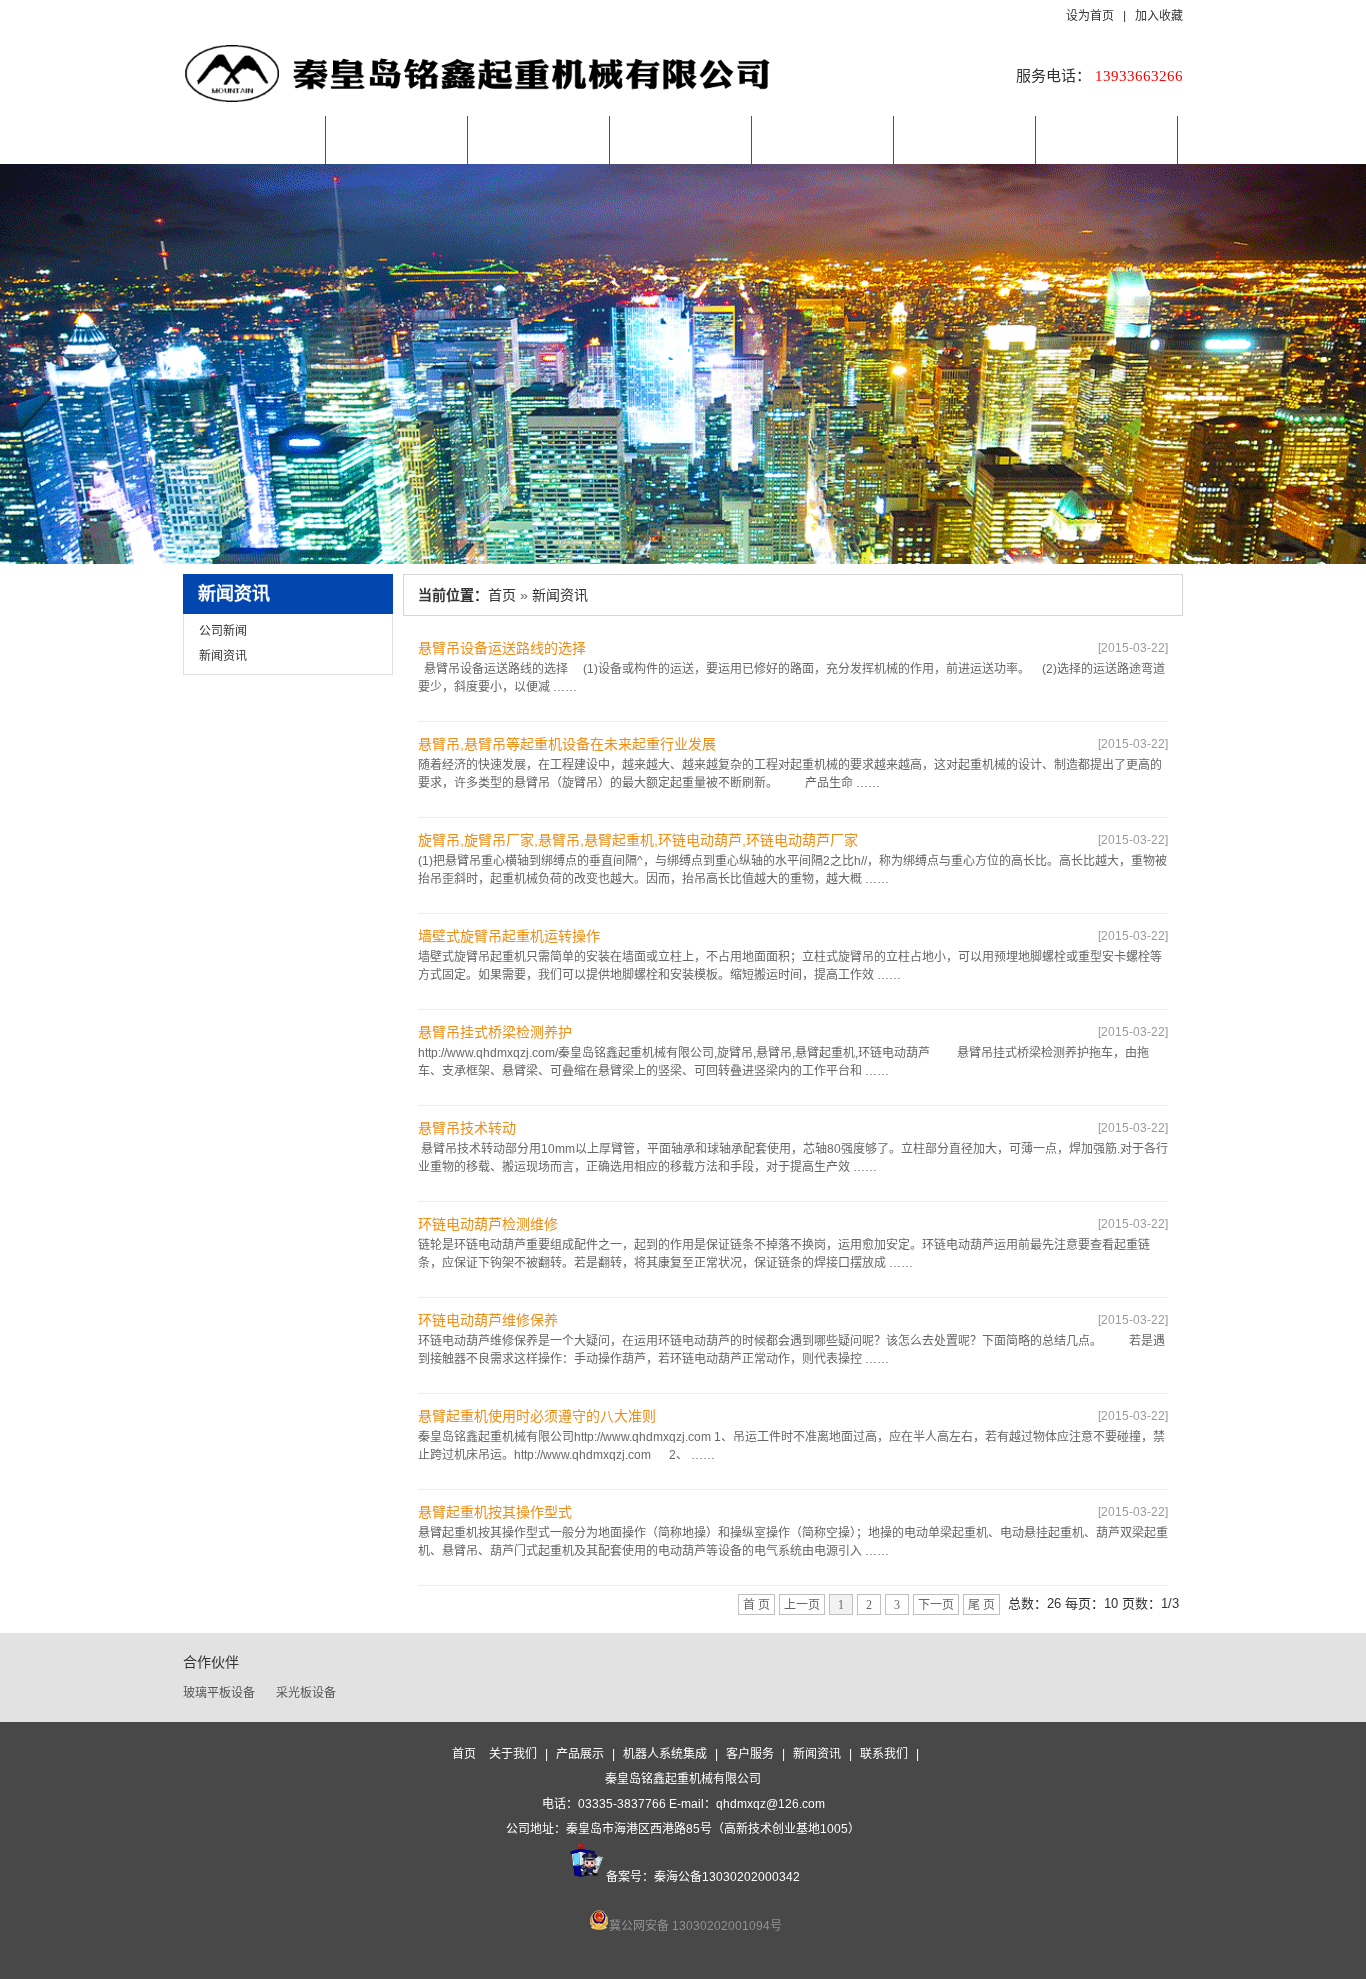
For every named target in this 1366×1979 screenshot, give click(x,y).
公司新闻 (223, 631)
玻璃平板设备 (219, 1693)
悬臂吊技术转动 (467, 1128)
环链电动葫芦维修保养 (488, 1320)
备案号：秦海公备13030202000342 (703, 1877)
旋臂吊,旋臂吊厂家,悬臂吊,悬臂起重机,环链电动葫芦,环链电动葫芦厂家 (638, 840)
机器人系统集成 (681, 139)
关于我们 (397, 139)
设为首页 (1093, 17)
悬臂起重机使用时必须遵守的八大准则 (537, 1416)
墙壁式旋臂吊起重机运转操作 (509, 936)
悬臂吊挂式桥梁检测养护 (495, 1032)
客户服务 (823, 139)
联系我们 (1107, 139)
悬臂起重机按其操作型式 (495, 1512)
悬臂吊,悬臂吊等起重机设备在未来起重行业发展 (567, 744)
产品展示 (539, 139)
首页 (255, 139)
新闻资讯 (965, 139)
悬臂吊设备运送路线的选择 (502, 648)
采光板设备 (306, 1693)
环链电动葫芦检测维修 (488, 1224)
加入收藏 (1159, 17)
